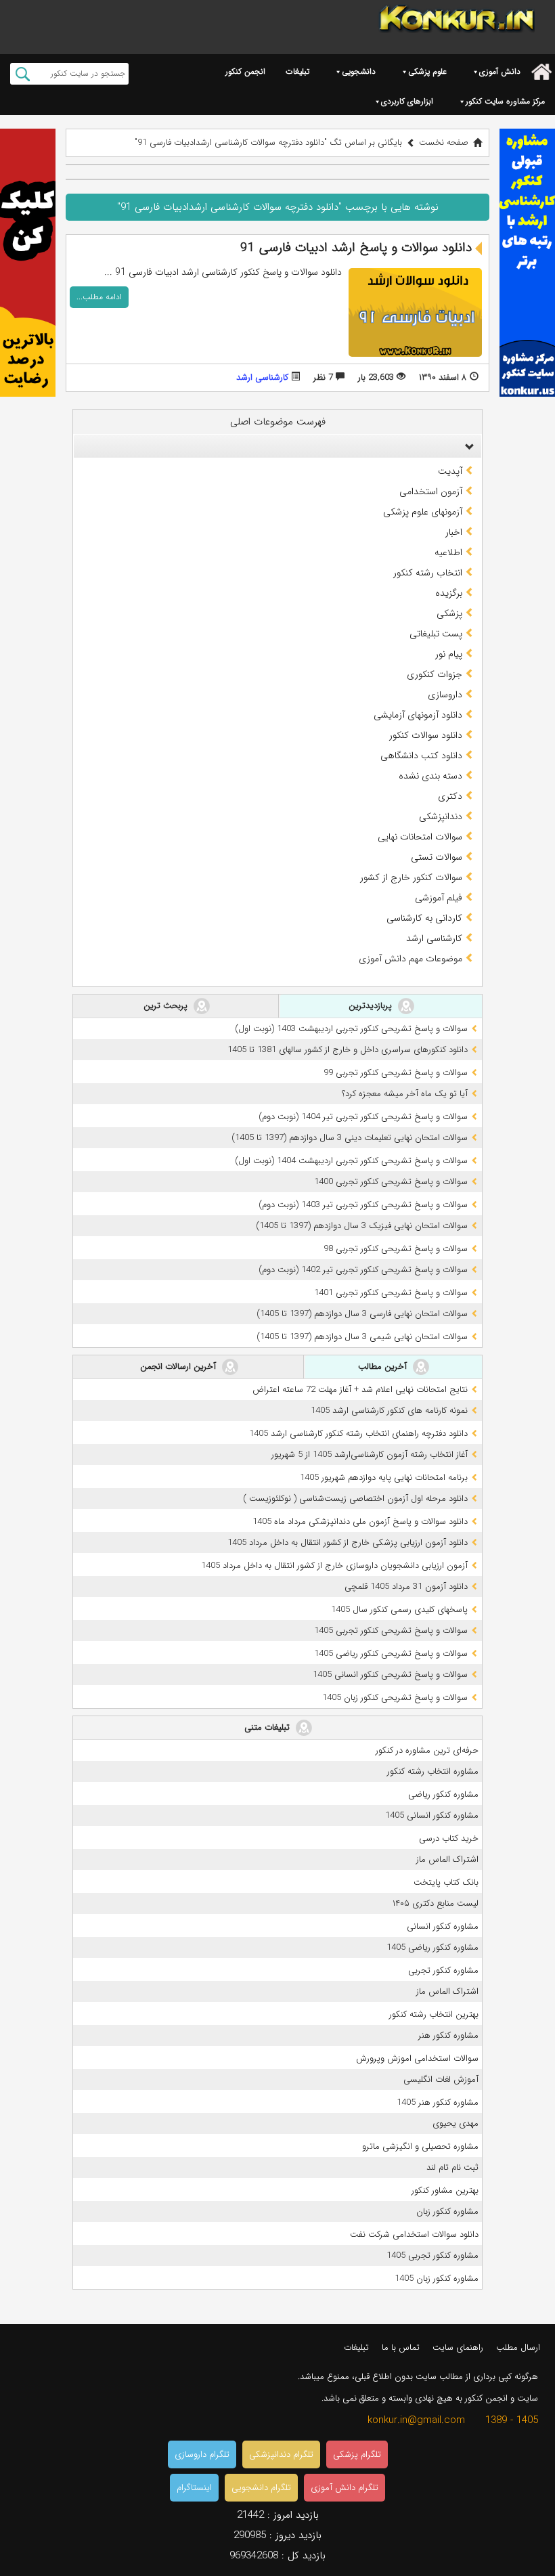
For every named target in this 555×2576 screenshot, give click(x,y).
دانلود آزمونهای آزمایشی (418, 715)
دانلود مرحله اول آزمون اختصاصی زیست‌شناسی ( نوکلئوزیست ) (355, 1499)
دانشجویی (359, 71)
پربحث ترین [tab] (167, 1006)
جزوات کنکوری (435, 674)
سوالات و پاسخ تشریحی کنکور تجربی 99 (396, 1073)
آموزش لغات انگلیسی (441, 2079)
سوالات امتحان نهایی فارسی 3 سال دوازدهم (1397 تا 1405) (362, 1314)
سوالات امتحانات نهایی (420, 837)
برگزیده (449, 593)
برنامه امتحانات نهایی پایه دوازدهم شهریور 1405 (384, 1478)
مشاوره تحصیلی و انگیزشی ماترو (420, 2146)
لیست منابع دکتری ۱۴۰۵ (436, 1903)
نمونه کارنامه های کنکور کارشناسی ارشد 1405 (389, 1411)
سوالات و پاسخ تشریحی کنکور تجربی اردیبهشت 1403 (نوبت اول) (351, 1029)
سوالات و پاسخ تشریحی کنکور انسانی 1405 (390, 1675)
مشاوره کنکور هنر (448, 2035)
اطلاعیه (448, 552)
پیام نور (449, 654)
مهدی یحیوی (456, 2123)
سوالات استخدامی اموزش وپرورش (417, 2058)
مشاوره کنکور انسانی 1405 (432, 1815)
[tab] (277, 446)
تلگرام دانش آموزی (345, 2488)
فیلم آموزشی (439, 898)
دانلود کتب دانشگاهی (421, 756)
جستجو (23, 74)
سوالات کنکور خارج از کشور (411, 877)
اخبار (454, 532)
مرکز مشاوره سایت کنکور (505, 101)
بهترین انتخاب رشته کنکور (434, 2014)
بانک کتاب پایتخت (446, 1882)
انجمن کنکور (245, 71)
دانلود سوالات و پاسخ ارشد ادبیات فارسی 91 (356, 248)
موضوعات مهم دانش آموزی (410, 959)
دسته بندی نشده (430, 776)
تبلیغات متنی (268, 1727)
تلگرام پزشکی (357, 2454)
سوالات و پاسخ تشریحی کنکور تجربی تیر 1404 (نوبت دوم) (363, 1117)
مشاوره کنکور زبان (447, 2211)
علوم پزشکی (427, 71)
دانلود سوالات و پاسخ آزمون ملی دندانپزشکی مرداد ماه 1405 (360, 1522)
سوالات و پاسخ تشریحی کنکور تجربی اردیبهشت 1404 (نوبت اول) (351, 1161)
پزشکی (449, 613)
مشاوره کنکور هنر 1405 (438, 2102)
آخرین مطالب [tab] (384, 1367)
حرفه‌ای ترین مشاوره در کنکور (427, 1750)
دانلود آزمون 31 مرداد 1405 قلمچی (406, 1587)
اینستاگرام (194, 2488)
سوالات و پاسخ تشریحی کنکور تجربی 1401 (391, 1293)
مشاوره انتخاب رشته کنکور (433, 1771)
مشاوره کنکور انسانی (443, 1926)
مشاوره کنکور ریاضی (443, 1794)
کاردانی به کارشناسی (424, 918)
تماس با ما (401, 2348)
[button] (466, 446)
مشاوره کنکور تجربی (443, 1970)
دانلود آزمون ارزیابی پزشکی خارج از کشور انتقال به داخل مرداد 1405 (348, 1543)
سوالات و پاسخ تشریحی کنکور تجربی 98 (396, 1249)
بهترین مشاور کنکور (445, 2190)
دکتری (450, 796)
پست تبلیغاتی (436, 634)
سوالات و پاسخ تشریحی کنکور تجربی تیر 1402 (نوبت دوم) (363, 1270)
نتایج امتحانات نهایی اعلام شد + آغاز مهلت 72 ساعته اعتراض (360, 1390)
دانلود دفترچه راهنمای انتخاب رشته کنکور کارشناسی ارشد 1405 (358, 1434)
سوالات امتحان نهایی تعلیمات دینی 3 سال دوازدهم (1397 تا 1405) (350, 1138)
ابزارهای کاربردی (407, 101)
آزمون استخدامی (431, 492)
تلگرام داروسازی (202, 2454)
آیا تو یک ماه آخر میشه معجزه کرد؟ (405, 1094)
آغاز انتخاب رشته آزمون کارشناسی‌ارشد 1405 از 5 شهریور (370, 1455)
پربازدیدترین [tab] (372, 1006)
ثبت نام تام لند (452, 2167)
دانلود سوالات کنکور (426, 735)
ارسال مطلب (518, 2348)
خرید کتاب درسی (449, 1838)
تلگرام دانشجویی (261, 2488)
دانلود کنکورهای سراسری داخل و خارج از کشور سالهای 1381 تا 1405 (348, 1050)
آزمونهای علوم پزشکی (423, 512)
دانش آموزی (500, 71)
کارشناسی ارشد (262, 377)
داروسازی (445, 695)
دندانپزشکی (441, 816)
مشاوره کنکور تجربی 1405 (432, 2255)
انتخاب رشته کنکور (428, 573)
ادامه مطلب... (99, 297)
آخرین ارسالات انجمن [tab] (179, 1367)
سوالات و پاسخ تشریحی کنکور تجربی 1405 (391, 1631)
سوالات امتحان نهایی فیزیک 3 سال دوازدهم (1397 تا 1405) (362, 1226)
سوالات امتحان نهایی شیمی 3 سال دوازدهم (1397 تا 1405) (362, 1337)
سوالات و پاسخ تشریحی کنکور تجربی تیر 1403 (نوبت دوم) (363, 1205)
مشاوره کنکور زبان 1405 (437, 2278)
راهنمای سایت (458, 2348)
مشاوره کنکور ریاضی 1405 (432, 1947)
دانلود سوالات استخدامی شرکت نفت (414, 2234)
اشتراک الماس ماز (447, 1859)
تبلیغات (297, 71)
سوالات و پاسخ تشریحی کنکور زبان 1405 (395, 1698)
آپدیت (450, 471)
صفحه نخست (444, 143)
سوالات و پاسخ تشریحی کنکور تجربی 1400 (391, 1182)
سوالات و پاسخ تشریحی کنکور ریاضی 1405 (391, 1654)
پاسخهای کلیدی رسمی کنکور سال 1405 (399, 1610)
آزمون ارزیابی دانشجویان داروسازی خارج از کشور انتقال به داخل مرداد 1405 (334, 1566)
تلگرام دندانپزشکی (281, 2454)
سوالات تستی (437, 857)
